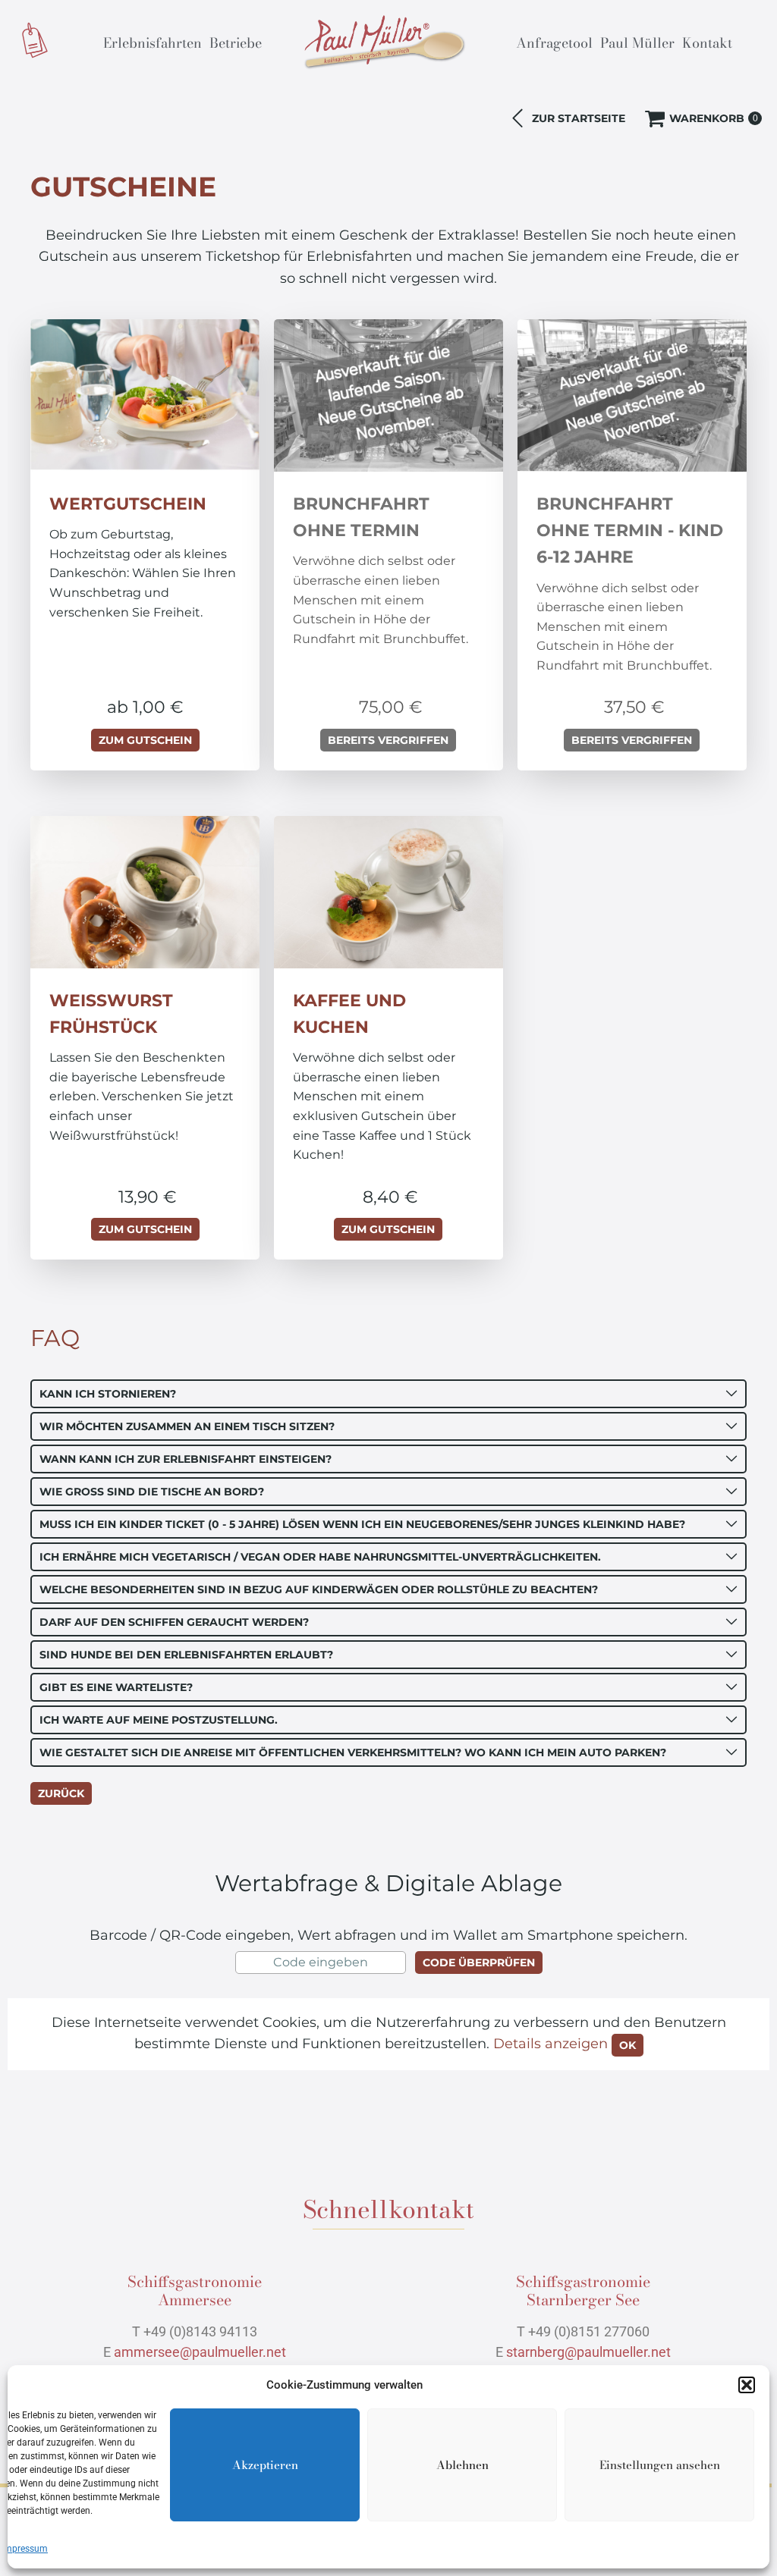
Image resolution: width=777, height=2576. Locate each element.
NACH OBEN (670, 2331)
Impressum (25, 2549)
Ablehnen (462, 2465)
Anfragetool (554, 43)
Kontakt (707, 43)
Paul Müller (637, 43)
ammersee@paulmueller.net (200, 2352)
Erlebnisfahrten (153, 43)
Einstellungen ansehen (660, 2465)
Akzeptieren (265, 2465)
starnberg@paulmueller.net (588, 2352)
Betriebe (236, 43)
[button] (747, 2385)
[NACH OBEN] (726, 2332)
